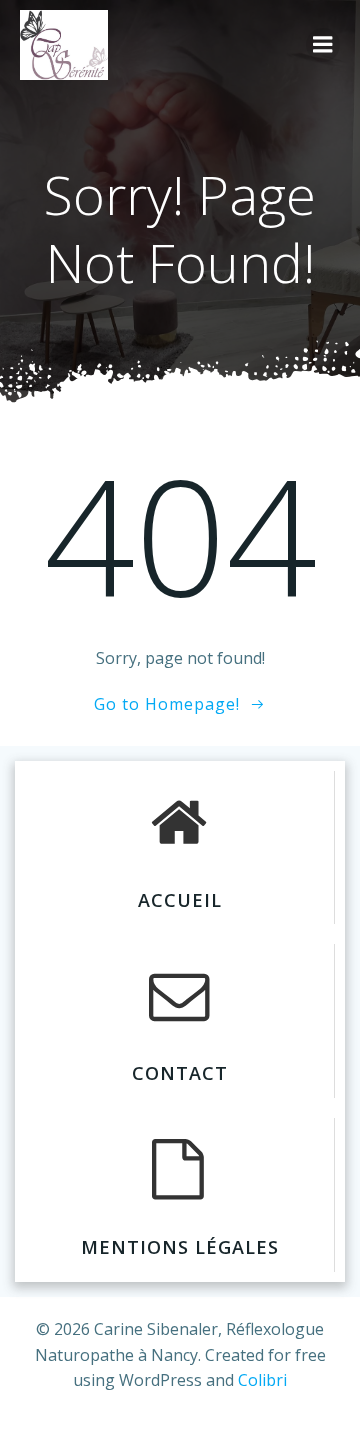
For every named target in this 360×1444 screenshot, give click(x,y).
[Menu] (323, 45)
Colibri (262, 1380)
